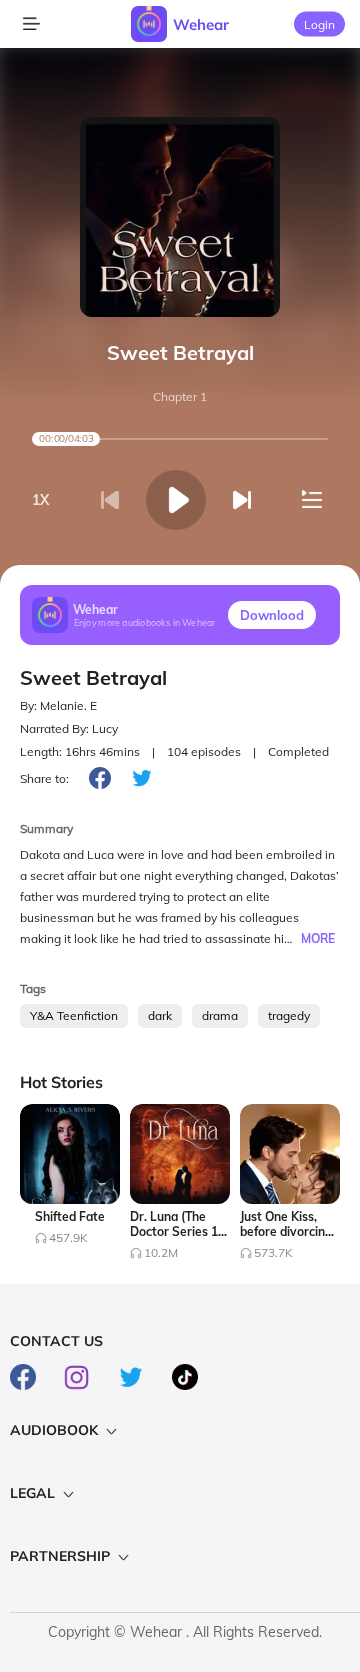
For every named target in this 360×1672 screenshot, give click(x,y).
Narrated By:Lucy (69, 728)
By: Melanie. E (58, 705)
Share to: (44, 778)
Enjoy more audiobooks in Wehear (145, 622)
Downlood (272, 615)
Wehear (201, 24)
